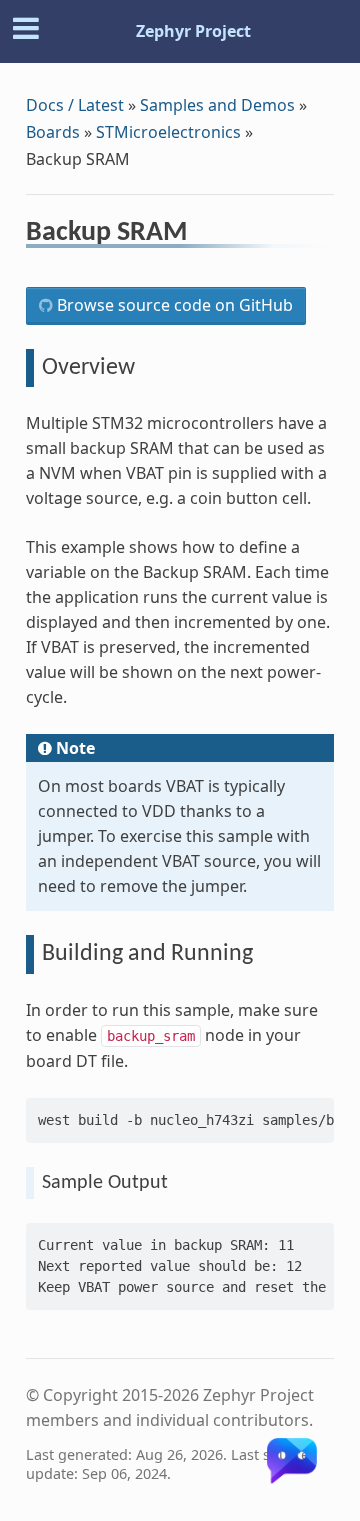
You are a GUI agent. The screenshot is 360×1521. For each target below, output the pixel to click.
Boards (53, 132)
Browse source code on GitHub (173, 305)
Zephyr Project (193, 31)
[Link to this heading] (200, 235)
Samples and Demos (217, 105)
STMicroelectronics (168, 132)
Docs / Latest (75, 105)
